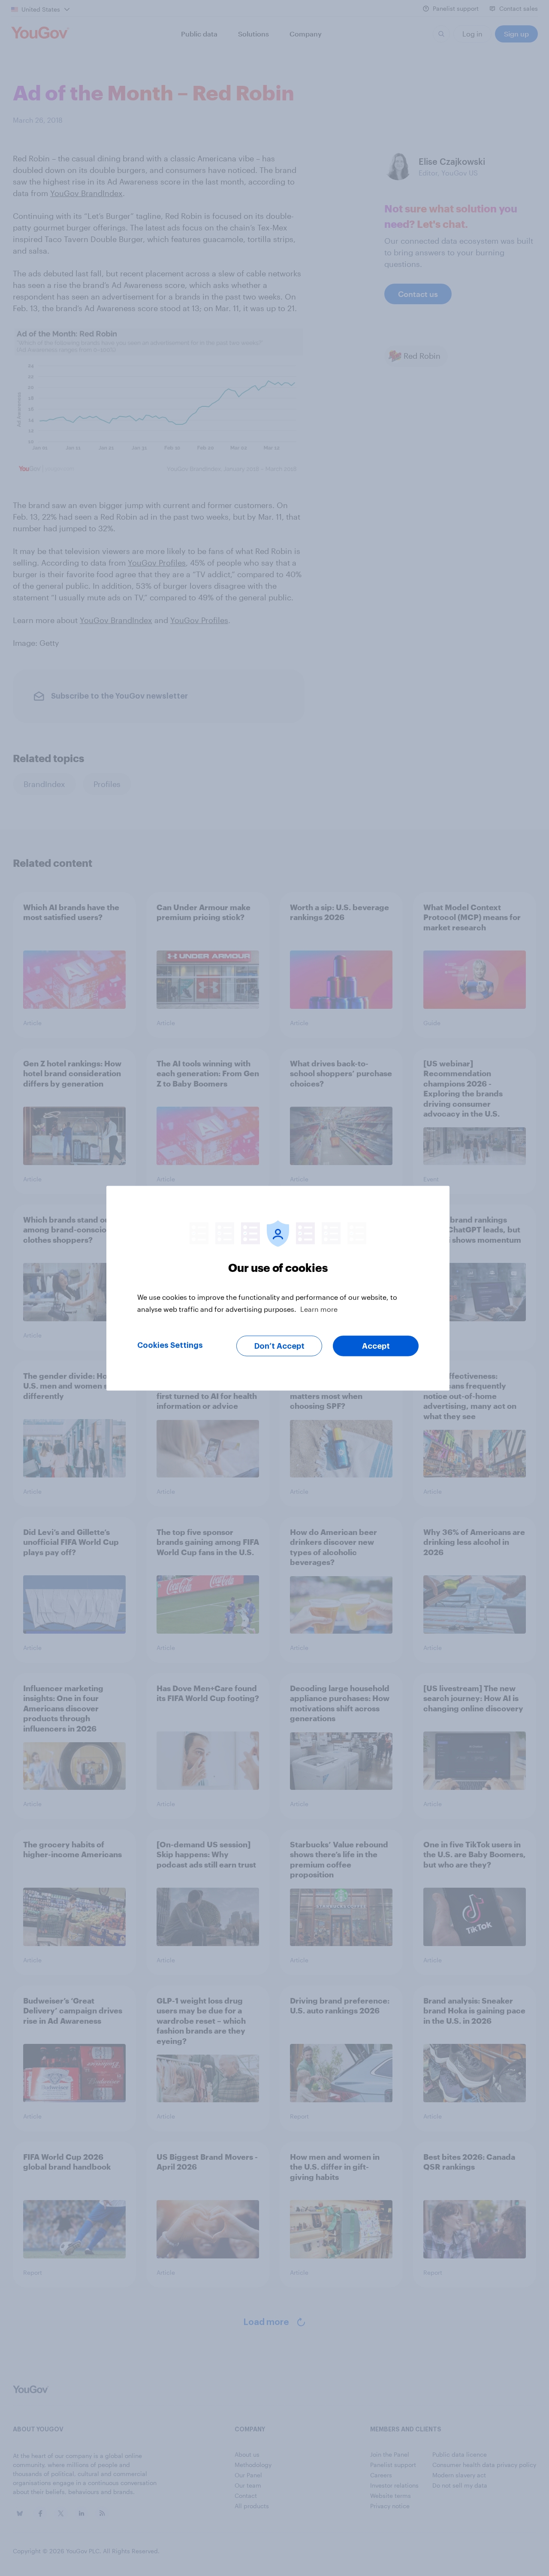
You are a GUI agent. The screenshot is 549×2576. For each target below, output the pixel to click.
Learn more (319, 1309)
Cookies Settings (170, 1345)
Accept (376, 1346)
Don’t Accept (279, 1346)
